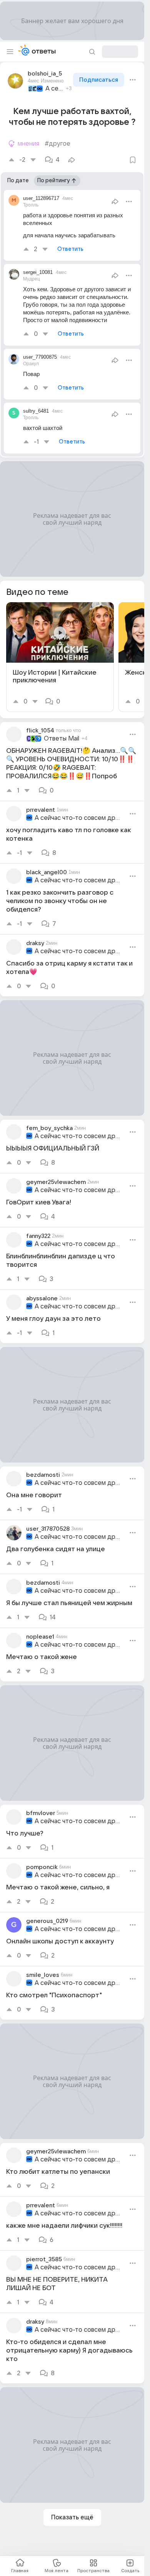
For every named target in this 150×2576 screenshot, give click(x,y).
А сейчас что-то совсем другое (54, 89)
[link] (60, 657)
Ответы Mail (62, 739)
